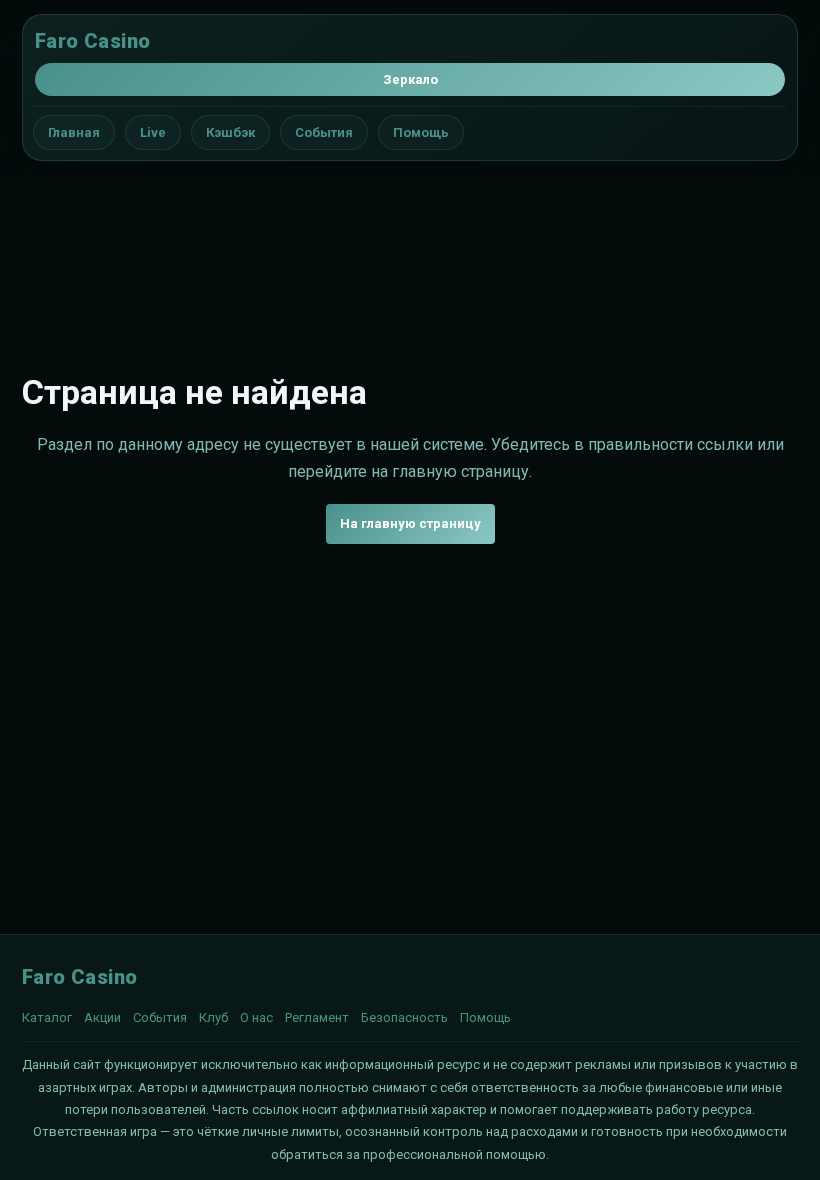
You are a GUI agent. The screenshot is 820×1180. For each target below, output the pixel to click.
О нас (256, 1017)
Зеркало (410, 79)
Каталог (47, 1017)
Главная (74, 132)
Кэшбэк (230, 132)
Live (153, 132)
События (324, 132)
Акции (102, 1017)
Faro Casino (92, 41)
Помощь (421, 132)
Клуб (213, 1017)
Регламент (317, 1017)
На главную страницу (410, 523)
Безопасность (404, 1017)
